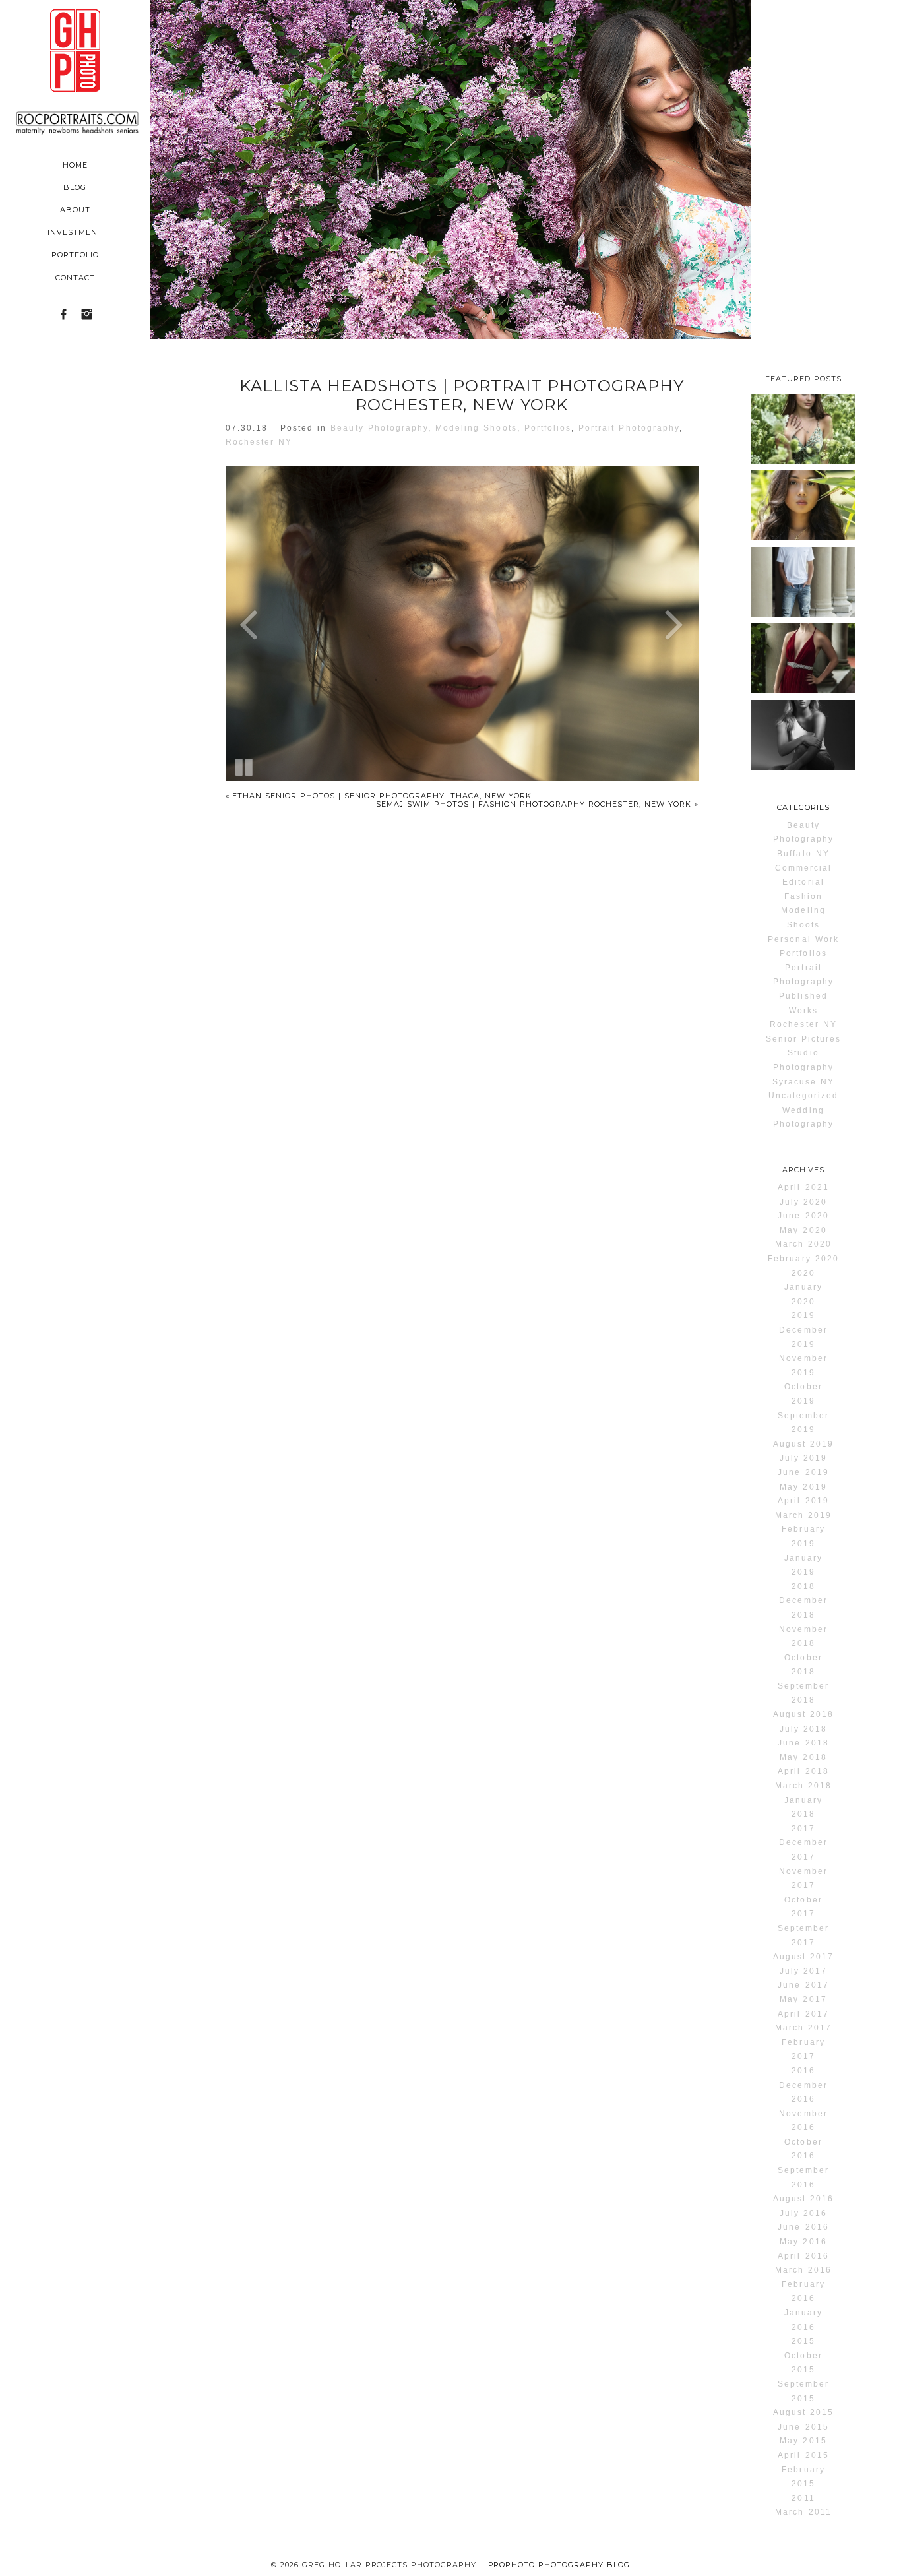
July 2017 (803, 1971)
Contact (75, 278)
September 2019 (803, 1423)
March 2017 (803, 2028)
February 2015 (803, 2477)
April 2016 (803, 2256)
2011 (803, 2498)
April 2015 (803, 2455)
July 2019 (803, 1458)
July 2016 (803, 2213)
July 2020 (803, 1202)
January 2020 (803, 1294)
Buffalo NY (803, 854)
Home (75, 165)
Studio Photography (803, 1060)
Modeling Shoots (476, 428)
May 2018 (803, 1757)
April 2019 (803, 1501)
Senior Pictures (804, 1039)
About (75, 210)
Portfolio (75, 255)
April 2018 (803, 1771)
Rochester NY (259, 442)
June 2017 (803, 1985)
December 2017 (803, 1850)
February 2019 (803, 1536)
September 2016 (803, 2178)
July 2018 (803, 1729)
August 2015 (803, 2412)
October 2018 (803, 1665)
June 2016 (803, 2227)
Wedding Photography (803, 1117)
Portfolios (548, 428)
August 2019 (803, 1444)
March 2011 (803, 2512)
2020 (803, 1273)
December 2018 (803, 1608)
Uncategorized (804, 1096)
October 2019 (803, 1394)
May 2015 (803, 2441)
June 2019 (803, 1472)
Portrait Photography (629, 428)
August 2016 (803, 2199)
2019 (803, 1315)
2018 (803, 1586)
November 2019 (803, 1366)
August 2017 (803, 1957)
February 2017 (803, 2050)
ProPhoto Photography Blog (559, 2565)
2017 (803, 1829)
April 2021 (803, 1187)
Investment (75, 232)
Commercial (803, 868)
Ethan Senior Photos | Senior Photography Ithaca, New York (379, 796)
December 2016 (803, 2092)
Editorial (803, 882)
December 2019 (803, 1337)
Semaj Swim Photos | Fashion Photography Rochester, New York (537, 804)
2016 (803, 2071)
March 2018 (803, 1786)
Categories (803, 807)
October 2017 (803, 1907)
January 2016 (803, 2320)
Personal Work (803, 939)
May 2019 (803, 1487)
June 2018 (803, 1743)
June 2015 (803, 2427)
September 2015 (803, 2391)
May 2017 (803, 1999)
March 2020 (803, 1244)
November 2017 (803, 1879)
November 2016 (803, 2121)
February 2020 (803, 1259)
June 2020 (803, 1216)
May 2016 (803, 2242)
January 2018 (803, 1807)
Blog (75, 187)
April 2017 (803, 2014)
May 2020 (803, 1230)
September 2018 (803, 1693)
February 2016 (803, 2292)
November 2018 (803, 1637)
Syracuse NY (803, 1082)
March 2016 (803, 2270)
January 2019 (803, 1565)
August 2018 (803, 1714)
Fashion (803, 896)
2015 (803, 2341)
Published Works (803, 1003)
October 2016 (803, 2149)
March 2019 (803, 1515)
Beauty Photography (379, 428)
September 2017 (803, 1935)
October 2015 (803, 2363)
